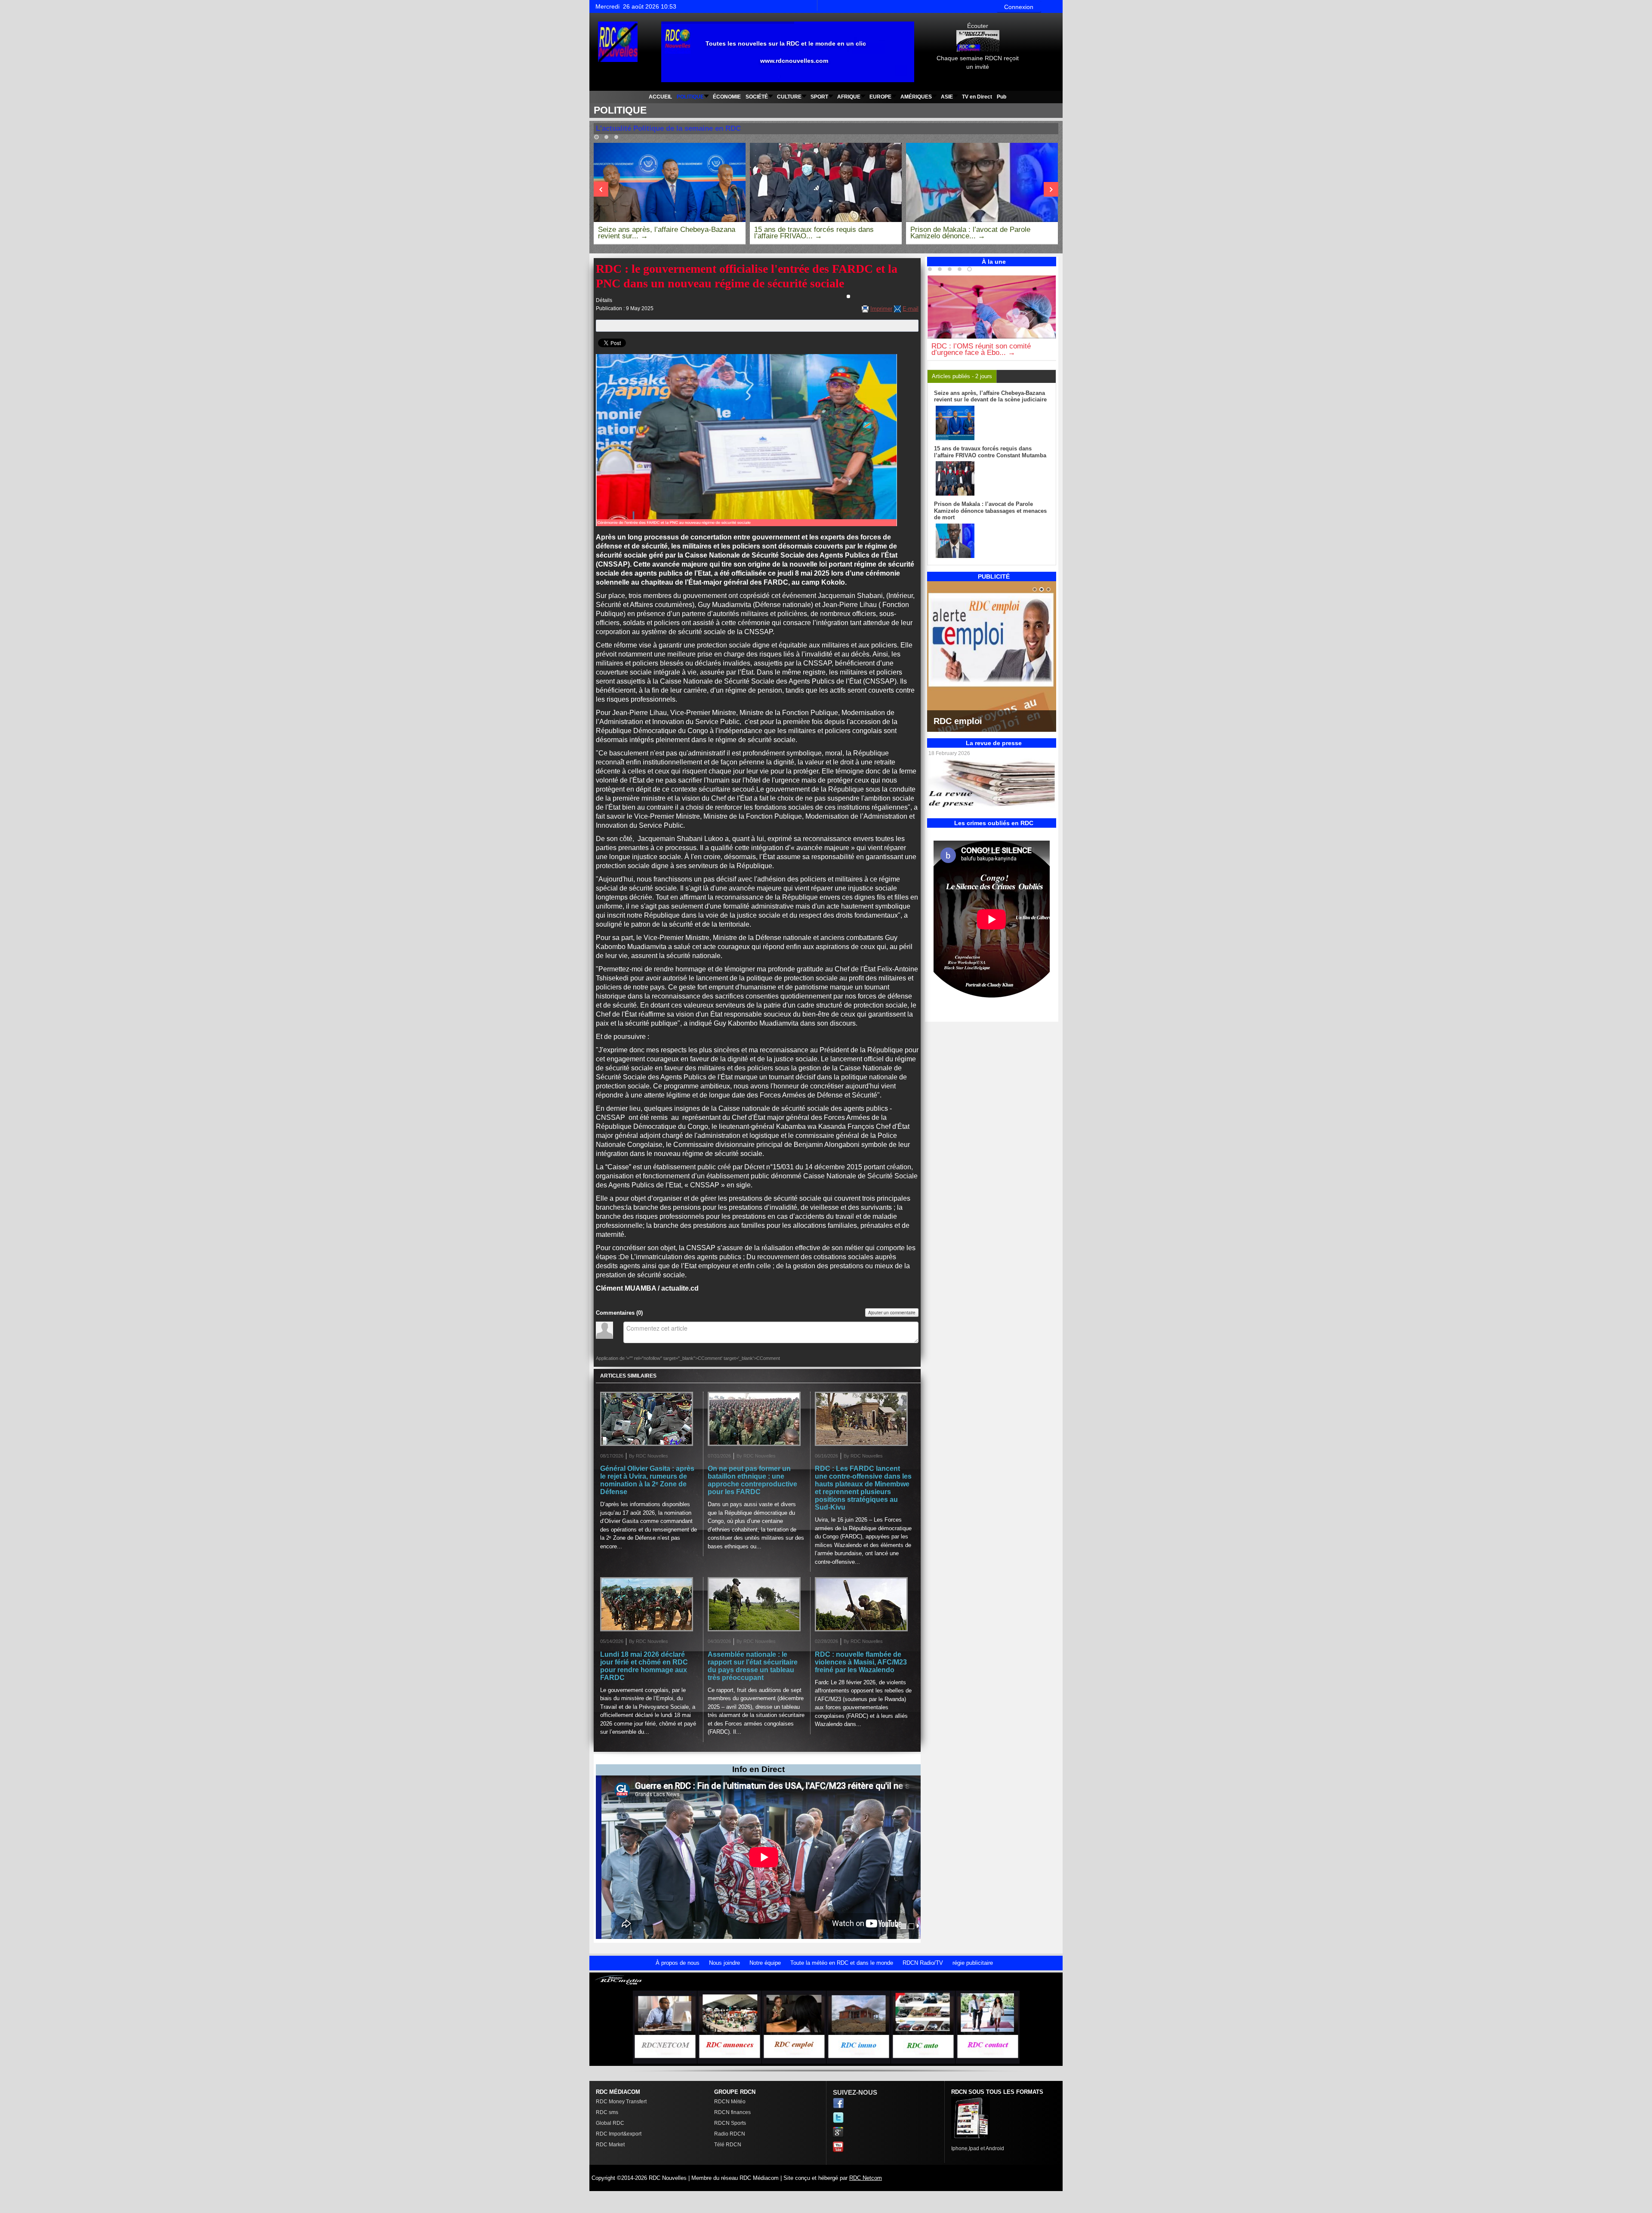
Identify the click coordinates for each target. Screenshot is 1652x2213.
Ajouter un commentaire (892, 1313)
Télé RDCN (728, 2145)
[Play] (1054, 139)
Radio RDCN (730, 2134)
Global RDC (610, 2123)
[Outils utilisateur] (848, 296)
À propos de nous (678, 1963)
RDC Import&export (619, 2134)
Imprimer (881, 309)
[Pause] (1052, 271)
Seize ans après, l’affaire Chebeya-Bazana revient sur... (667, 233)
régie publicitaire (973, 1963)
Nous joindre (724, 1963)
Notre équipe (765, 1963)
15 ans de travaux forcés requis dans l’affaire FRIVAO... (814, 233)
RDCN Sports (730, 2123)
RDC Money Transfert (621, 2102)
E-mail (911, 309)
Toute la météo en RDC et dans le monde (842, 1963)
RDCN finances (732, 2112)
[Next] (601, 189)
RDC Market (610, 2145)
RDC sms (607, 2112)
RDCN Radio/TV (923, 1963)
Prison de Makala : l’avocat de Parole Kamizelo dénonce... (970, 233)
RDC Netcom (866, 2178)
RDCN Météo (730, 2102)
